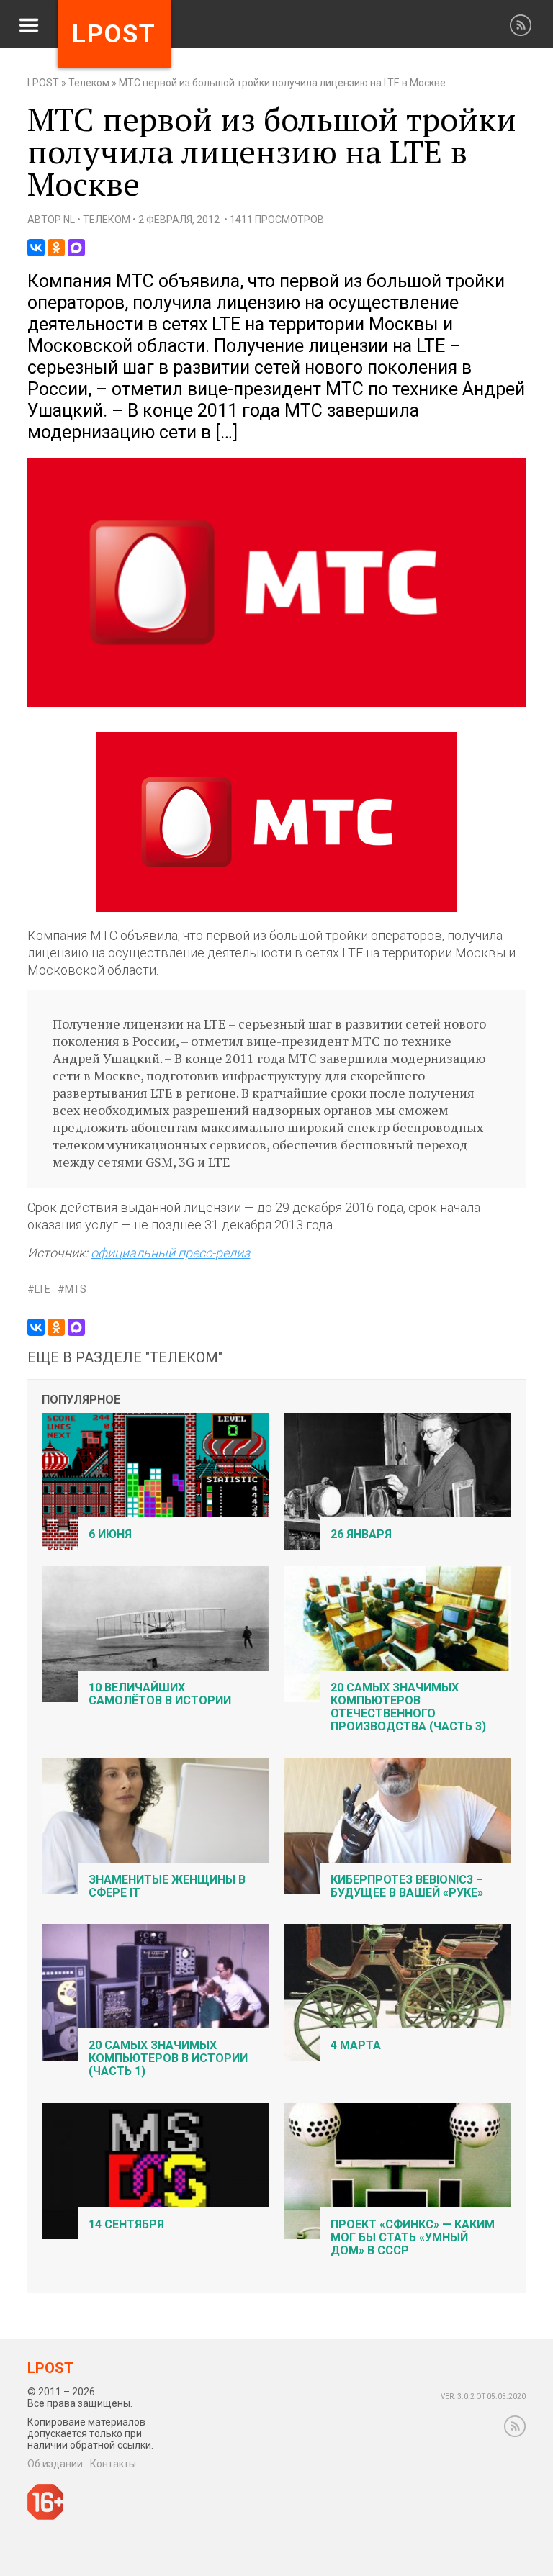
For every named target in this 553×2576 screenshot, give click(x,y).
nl (69, 220)
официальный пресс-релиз (170, 1253)
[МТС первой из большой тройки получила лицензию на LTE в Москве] (276, 704)
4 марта (356, 2045)
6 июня (110, 1534)
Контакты (113, 2464)
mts (76, 1289)
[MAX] (76, 248)
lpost (114, 34)
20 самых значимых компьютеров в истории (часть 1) (168, 2058)
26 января (361, 1534)
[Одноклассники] (56, 248)
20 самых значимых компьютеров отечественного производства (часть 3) (408, 1707)
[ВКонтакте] (36, 248)
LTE (42, 1289)
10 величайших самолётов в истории (160, 1694)
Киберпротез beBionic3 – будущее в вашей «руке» (407, 1886)
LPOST (43, 83)
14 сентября (126, 2224)
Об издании (55, 2464)
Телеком (89, 83)
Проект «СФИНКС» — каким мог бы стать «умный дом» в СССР (413, 2237)
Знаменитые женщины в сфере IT (167, 1886)
